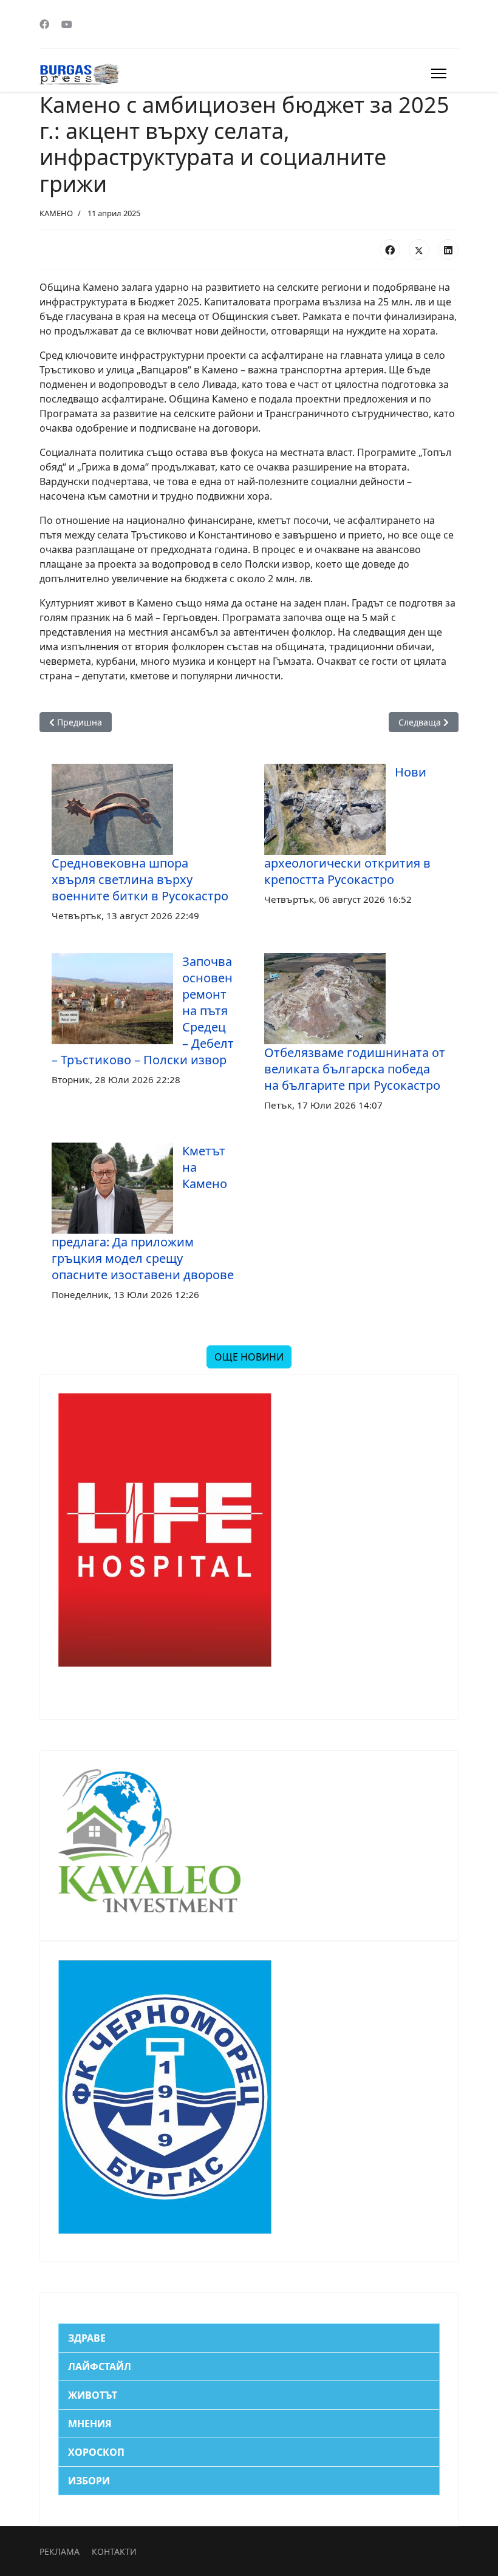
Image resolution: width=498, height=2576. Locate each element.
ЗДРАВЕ (87, 2338)
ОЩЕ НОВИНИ (249, 1357)
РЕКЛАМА (60, 2551)
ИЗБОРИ (89, 2481)
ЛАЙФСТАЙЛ (100, 2367)
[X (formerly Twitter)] (419, 250)
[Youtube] (67, 24)
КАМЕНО (56, 213)
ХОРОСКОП (96, 2452)
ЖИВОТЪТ (93, 2395)
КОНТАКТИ (114, 2551)
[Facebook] (44, 24)
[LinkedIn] (448, 250)
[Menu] (439, 73)
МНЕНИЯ (90, 2424)
